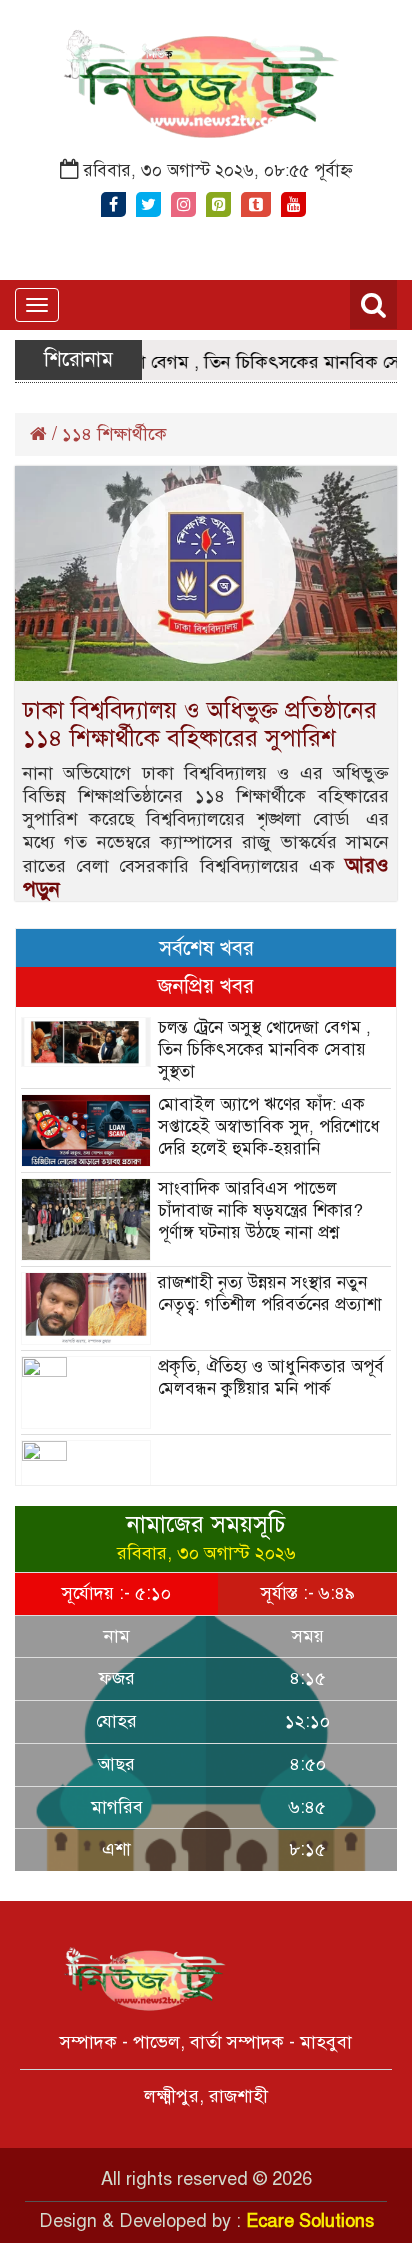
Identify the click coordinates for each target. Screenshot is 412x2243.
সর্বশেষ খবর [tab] (206, 948)
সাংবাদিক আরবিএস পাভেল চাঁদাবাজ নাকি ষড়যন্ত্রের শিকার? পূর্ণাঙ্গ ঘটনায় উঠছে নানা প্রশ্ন (260, 1210)
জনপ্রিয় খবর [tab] (206, 986)
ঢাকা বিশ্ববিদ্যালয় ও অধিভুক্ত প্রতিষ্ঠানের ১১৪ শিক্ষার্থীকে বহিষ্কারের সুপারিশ (200, 724)
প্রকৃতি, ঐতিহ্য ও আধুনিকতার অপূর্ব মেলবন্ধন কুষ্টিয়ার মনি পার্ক (271, 1377)
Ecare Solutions (310, 2221)
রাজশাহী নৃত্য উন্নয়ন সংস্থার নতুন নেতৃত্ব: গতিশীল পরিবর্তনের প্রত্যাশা (270, 1293)
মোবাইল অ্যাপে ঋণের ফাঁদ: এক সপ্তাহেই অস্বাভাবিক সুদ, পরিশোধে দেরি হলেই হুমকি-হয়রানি (269, 1126)
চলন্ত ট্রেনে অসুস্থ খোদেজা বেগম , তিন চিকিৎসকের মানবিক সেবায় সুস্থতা (264, 1049)
